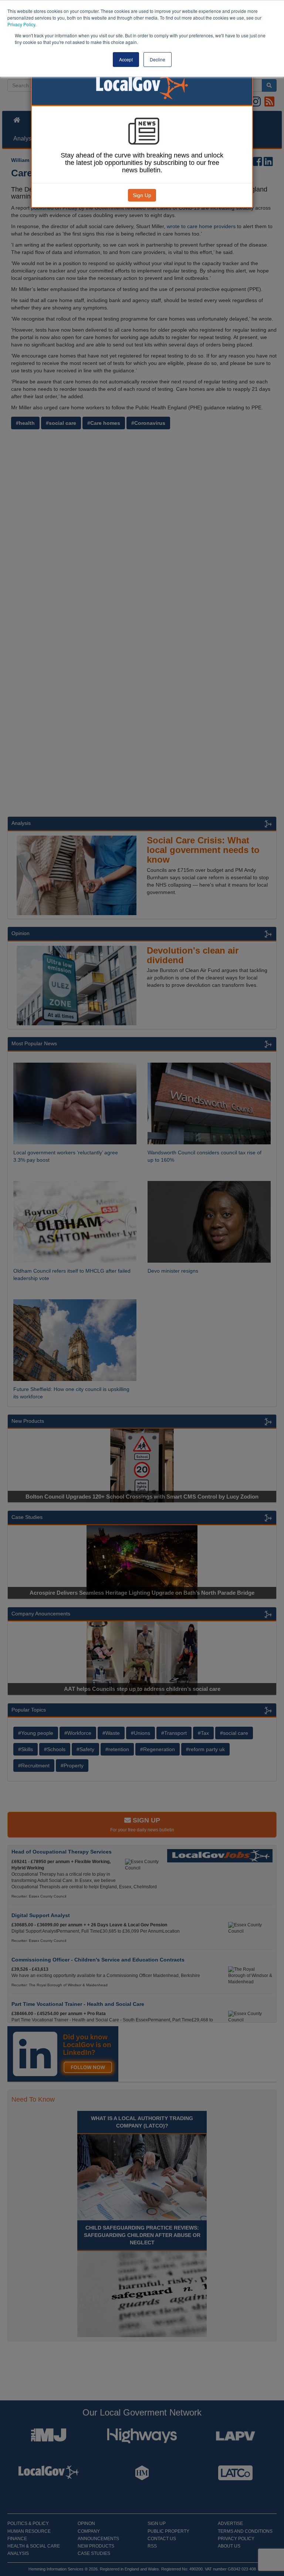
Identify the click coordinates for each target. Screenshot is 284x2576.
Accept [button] (126, 59)
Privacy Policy (21, 24)
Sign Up (142, 195)
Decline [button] (158, 59)
